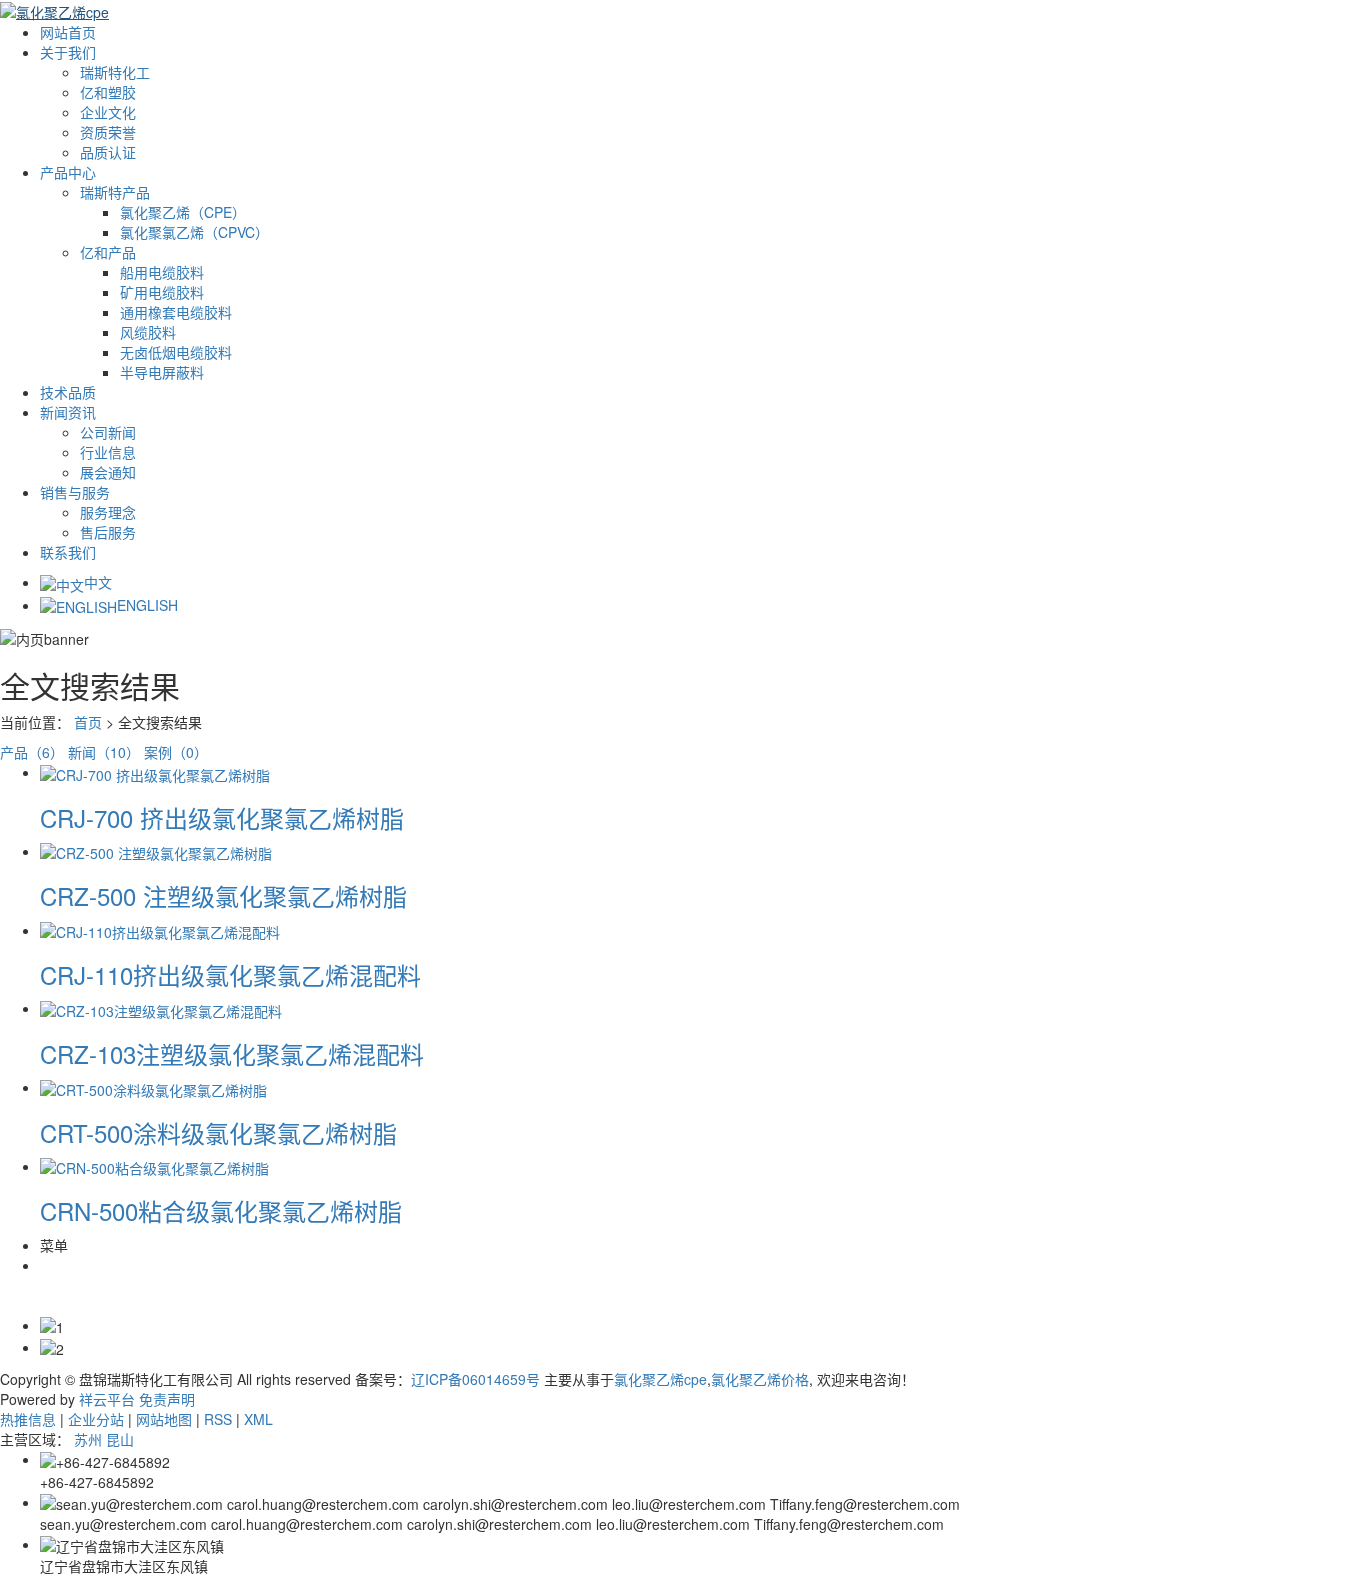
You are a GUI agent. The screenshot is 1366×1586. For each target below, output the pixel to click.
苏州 (88, 1439)
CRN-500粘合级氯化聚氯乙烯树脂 (221, 1210)
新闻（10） (104, 752)
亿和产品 (108, 252)
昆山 (120, 1439)
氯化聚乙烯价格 (760, 1379)
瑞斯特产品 (115, 192)
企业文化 (108, 112)
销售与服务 (75, 492)
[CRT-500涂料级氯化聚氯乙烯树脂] (153, 1087)
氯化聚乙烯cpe (660, 1379)
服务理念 (108, 512)
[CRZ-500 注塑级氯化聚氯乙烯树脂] (156, 851)
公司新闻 (108, 432)
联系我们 (68, 552)
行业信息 (108, 452)
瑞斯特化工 (115, 72)
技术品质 (68, 392)
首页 (88, 722)
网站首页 (68, 32)
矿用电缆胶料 (162, 292)
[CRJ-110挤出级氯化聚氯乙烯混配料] (160, 930)
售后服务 (108, 532)
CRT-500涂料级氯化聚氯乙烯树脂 (218, 1132)
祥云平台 (107, 1399)
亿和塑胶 (108, 92)
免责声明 (167, 1399)
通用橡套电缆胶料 (176, 312)
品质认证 (108, 152)
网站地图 (164, 1419)
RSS (218, 1419)
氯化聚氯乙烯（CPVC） (194, 232)
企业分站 (96, 1419)
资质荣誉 (108, 132)
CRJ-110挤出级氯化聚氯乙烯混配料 (230, 974)
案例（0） (176, 752)
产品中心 (68, 172)
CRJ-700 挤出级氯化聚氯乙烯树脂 (222, 817)
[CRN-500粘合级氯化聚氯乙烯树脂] (154, 1166)
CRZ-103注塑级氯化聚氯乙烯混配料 (232, 1053)
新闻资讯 (68, 412)
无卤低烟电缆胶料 (176, 352)
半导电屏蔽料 (162, 372)
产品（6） (32, 752)
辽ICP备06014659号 (475, 1379)
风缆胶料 (148, 332)
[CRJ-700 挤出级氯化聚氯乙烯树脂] (155, 772)
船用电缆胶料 (162, 272)
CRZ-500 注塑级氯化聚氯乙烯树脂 (223, 895)
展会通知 (108, 472)
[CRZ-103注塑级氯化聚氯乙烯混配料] (161, 1008)
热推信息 (28, 1419)
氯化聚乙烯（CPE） (183, 212)
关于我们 (68, 52)
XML (258, 1419)
